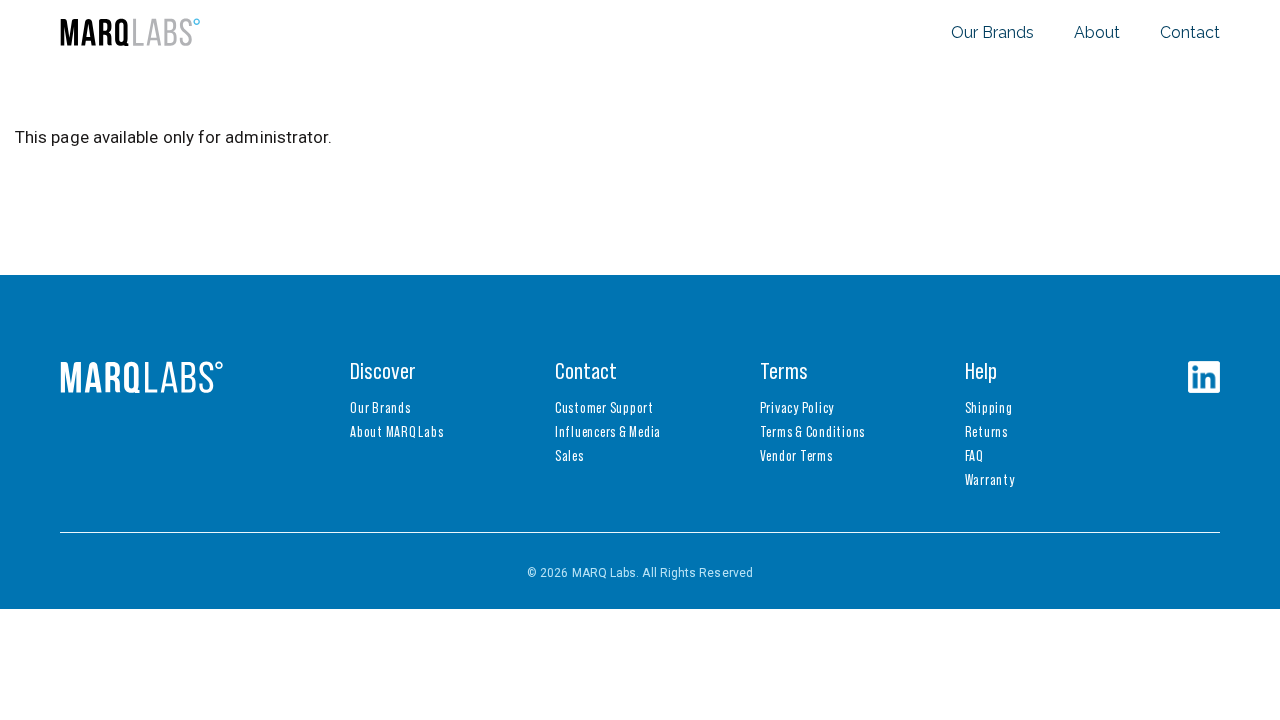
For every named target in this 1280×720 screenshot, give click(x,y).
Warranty (990, 479)
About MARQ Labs (396, 431)
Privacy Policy (797, 407)
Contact (1190, 32)
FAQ (974, 455)
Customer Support (604, 407)
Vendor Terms (796, 455)
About (1097, 32)
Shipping (989, 407)
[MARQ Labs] (130, 32)
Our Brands (992, 32)
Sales (569, 455)
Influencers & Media (608, 431)
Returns (986, 431)
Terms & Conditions (813, 431)
